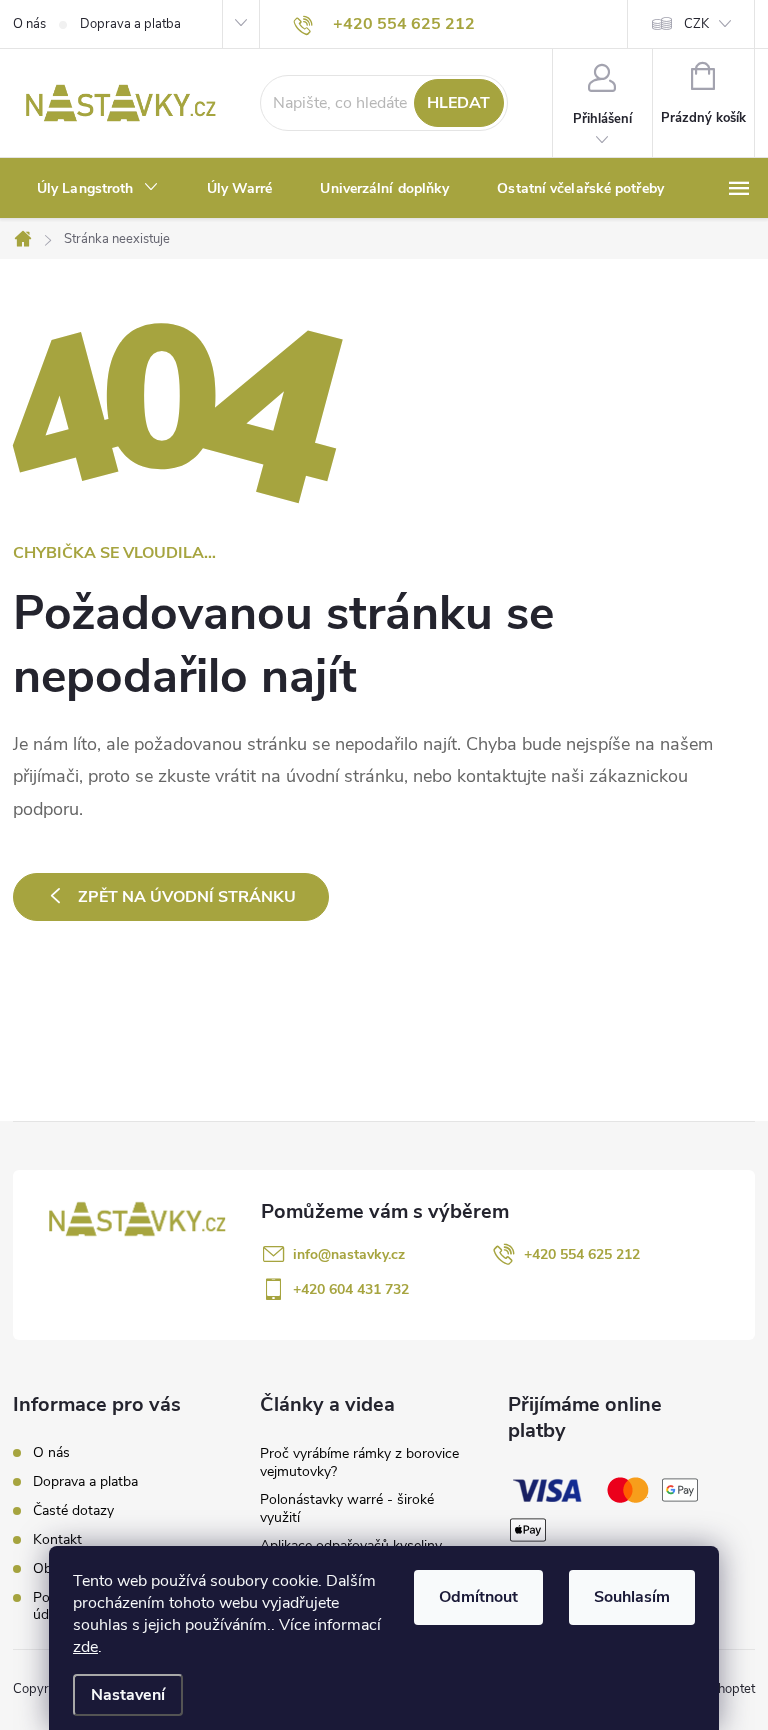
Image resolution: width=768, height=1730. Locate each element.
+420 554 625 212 (582, 1254)
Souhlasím (632, 1597)
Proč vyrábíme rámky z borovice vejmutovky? (359, 1462)
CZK (696, 24)
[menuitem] (98, 189)
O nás (29, 24)
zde (85, 1647)
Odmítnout (478, 1597)
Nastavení (128, 1695)
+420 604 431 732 (351, 1289)
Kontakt (57, 1539)
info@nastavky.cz (349, 1254)
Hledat (458, 103)
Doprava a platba (130, 24)
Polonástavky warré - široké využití (347, 1508)
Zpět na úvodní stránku (187, 897)
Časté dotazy (73, 1510)
